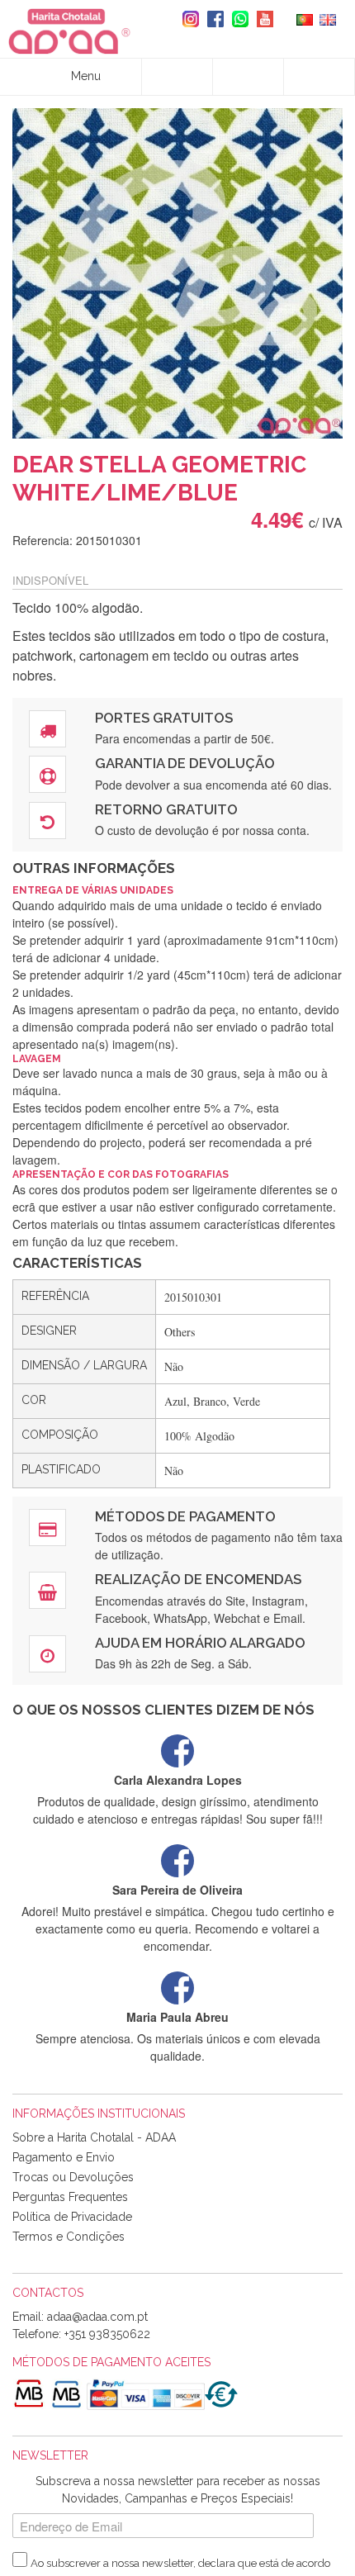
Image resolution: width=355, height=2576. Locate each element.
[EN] (328, 18)
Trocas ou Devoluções (73, 2177)
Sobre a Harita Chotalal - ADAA (94, 2137)
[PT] (305, 18)
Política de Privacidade (72, 2217)
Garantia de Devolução (185, 763)
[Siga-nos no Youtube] (261, 19)
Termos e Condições (69, 2237)
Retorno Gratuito (166, 809)
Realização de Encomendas (198, 1579)
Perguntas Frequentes (70, 2197)
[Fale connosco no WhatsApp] (236, 19)
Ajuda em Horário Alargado (200, 1643)
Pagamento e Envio (64, 2157)
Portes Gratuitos (164, 718)
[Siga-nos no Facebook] (211, 19)
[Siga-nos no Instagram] (187, 19)
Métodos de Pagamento (185, 1516)
